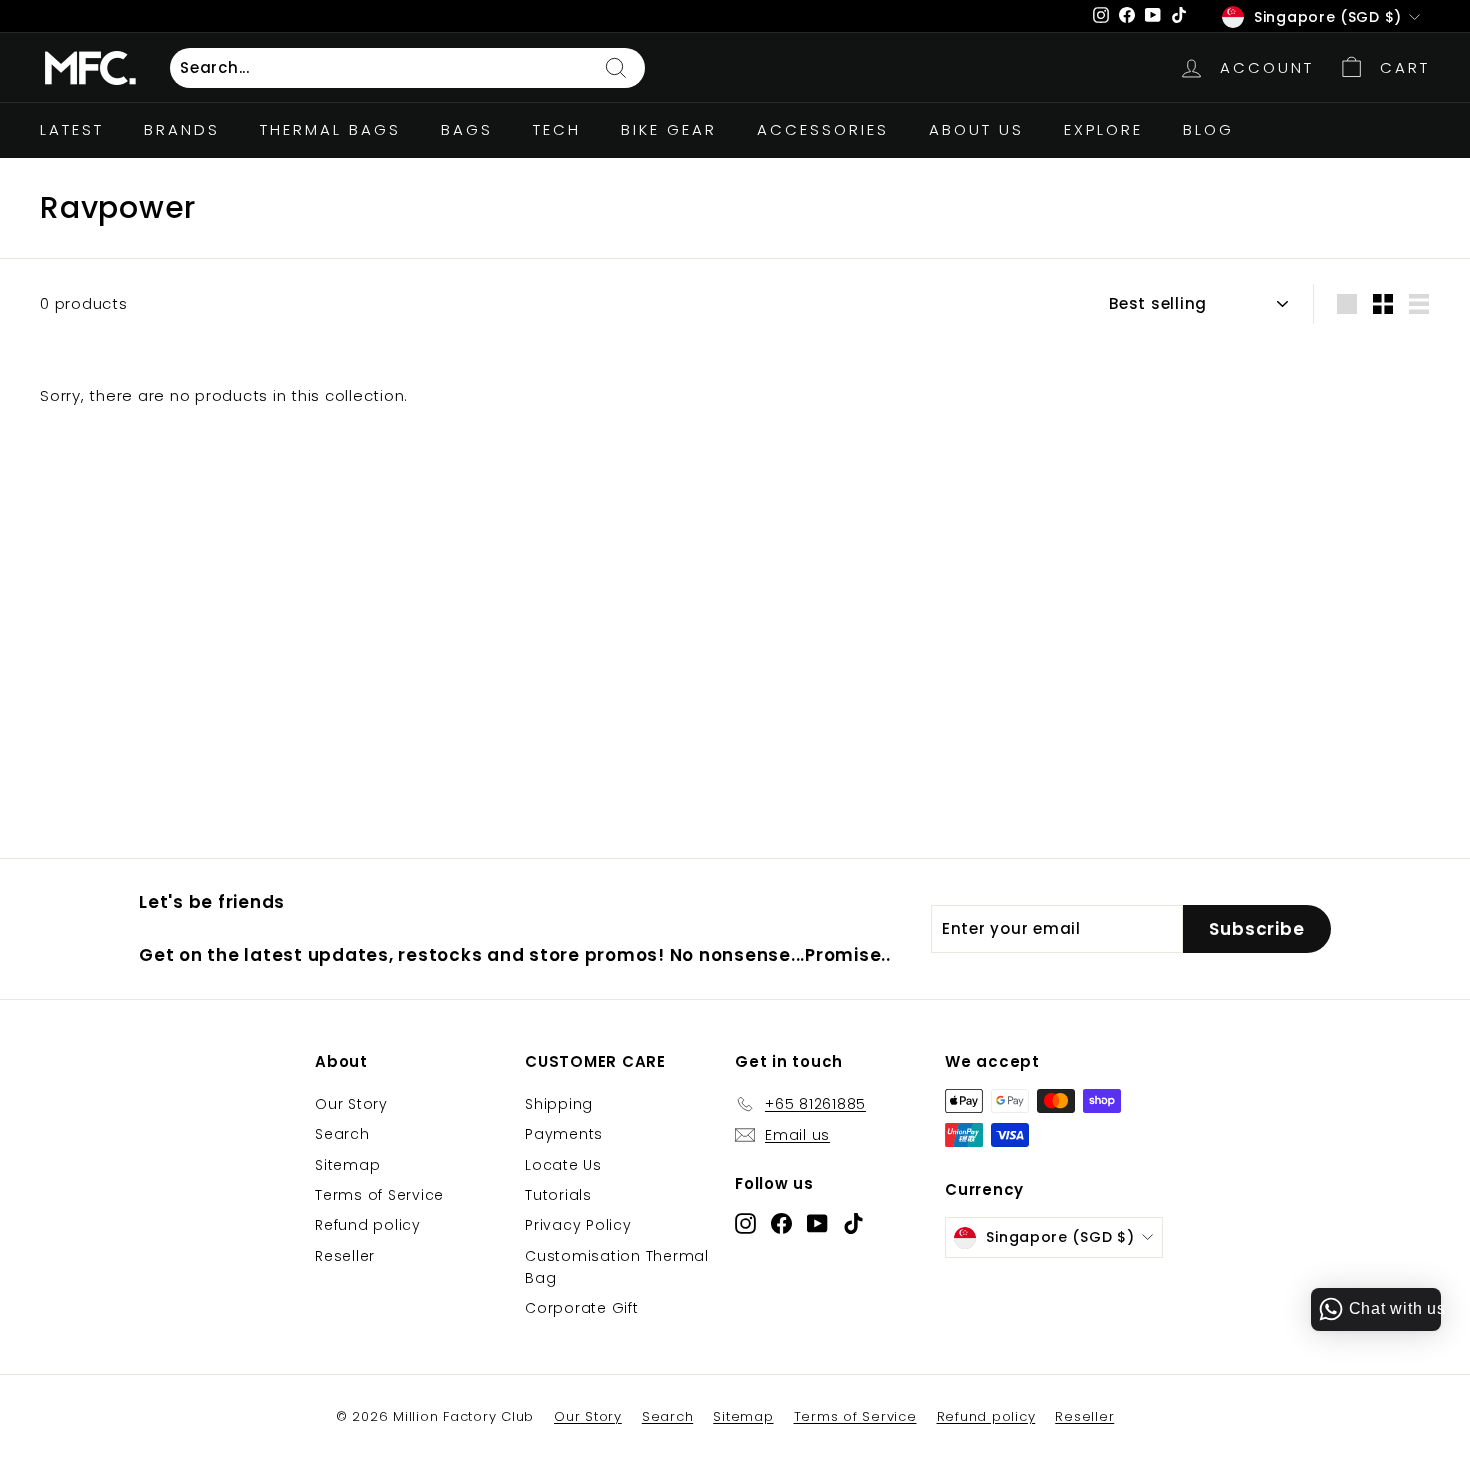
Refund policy (368, 1225)
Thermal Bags (330, 129)
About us (976, 129)
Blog (1208, 129)
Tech (557, 129)
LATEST (72, 129)
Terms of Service (379, 1195)
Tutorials (558, 1195)
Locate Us (563, 1165)
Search (342, 1134)
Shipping (559, 1104)
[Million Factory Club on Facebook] (781, 1222)
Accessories (823, 129)
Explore (1103, 129)
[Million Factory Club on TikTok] (853, 1222)
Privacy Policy (578, 1225)
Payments (564, 1134)
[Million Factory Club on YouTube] (817, 1222)
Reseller (345, 1256)
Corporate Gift (582, 1308)
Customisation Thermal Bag (617, 1267)
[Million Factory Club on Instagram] (745, 1222)
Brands (182, 129)
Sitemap (347, 1165)
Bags (467, 129)
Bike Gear (669, 129)
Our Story (351, 1104)
